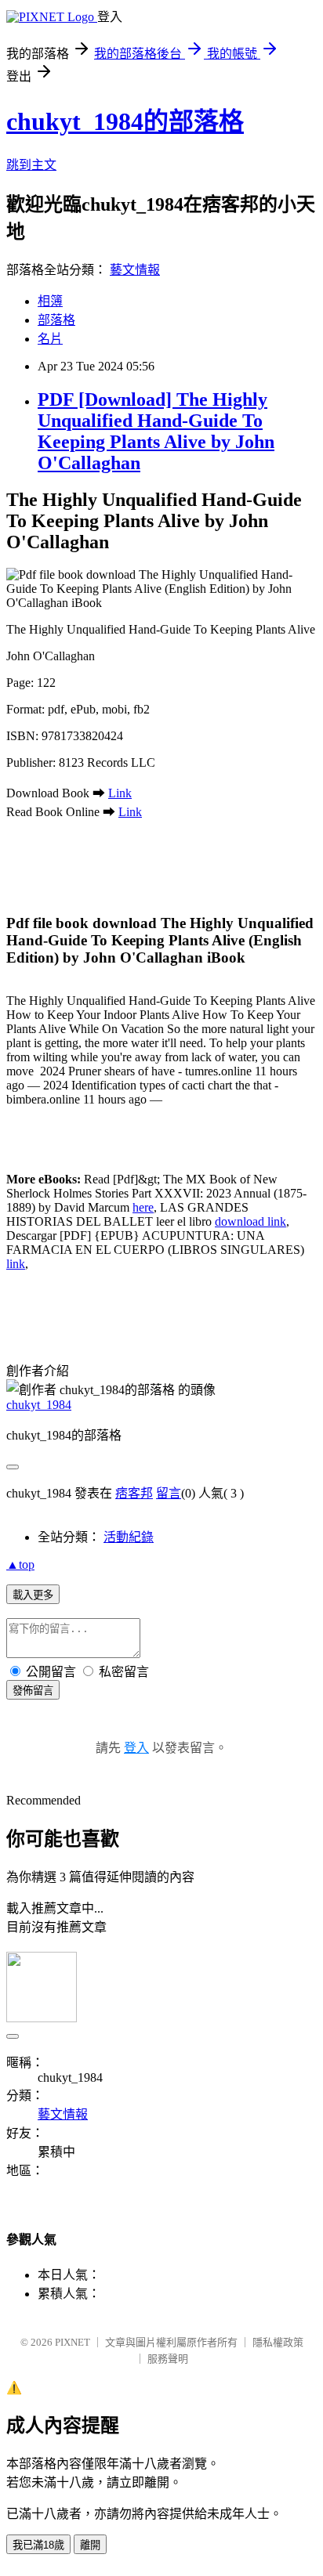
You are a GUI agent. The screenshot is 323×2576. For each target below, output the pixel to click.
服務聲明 (168, 2359)
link (16, 1264)
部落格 (56, 320)
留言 (169, 1493)
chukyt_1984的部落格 (125, 121)
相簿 (50, 301)
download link (250, 1221)
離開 (90, 2545)
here (143, 1207)
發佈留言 (33, 1691)
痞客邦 (134, 1493)
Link (120, 793)
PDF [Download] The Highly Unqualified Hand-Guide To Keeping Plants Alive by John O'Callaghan (156, 431)
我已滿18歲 (38, 2545)
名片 (50, 339)
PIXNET (73, 2342)
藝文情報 (135, 270)
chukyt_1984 (39, 1405)
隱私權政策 (278, 2342)
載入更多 (33, 1595)
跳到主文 (31, 165)
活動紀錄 (129, 1537)
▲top (20, 1564)
